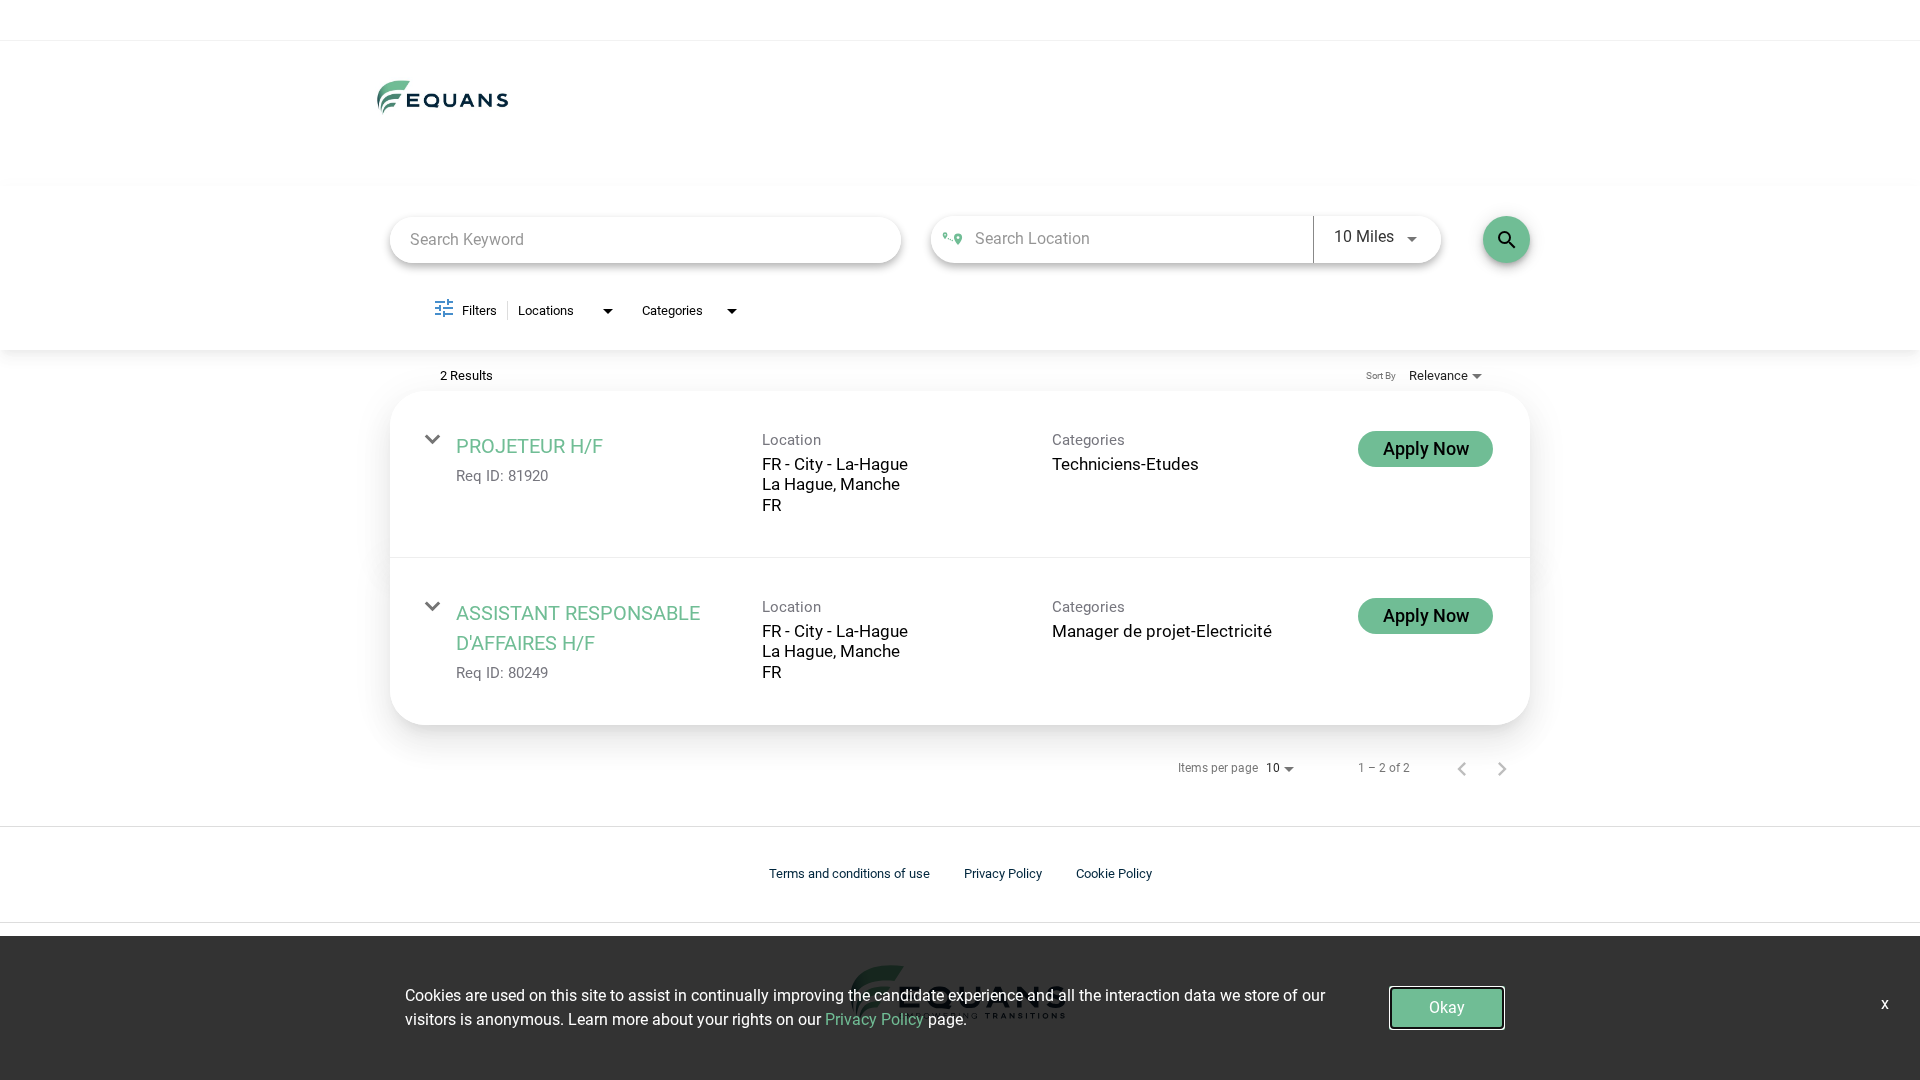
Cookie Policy (1114, 873)
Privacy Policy (1003, 873)
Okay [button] (1447, 1007)
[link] (960, 474)
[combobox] (645, 239)
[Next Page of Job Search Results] (1502, 768)
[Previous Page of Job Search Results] (1462, 768)
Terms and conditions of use (849, 873)
